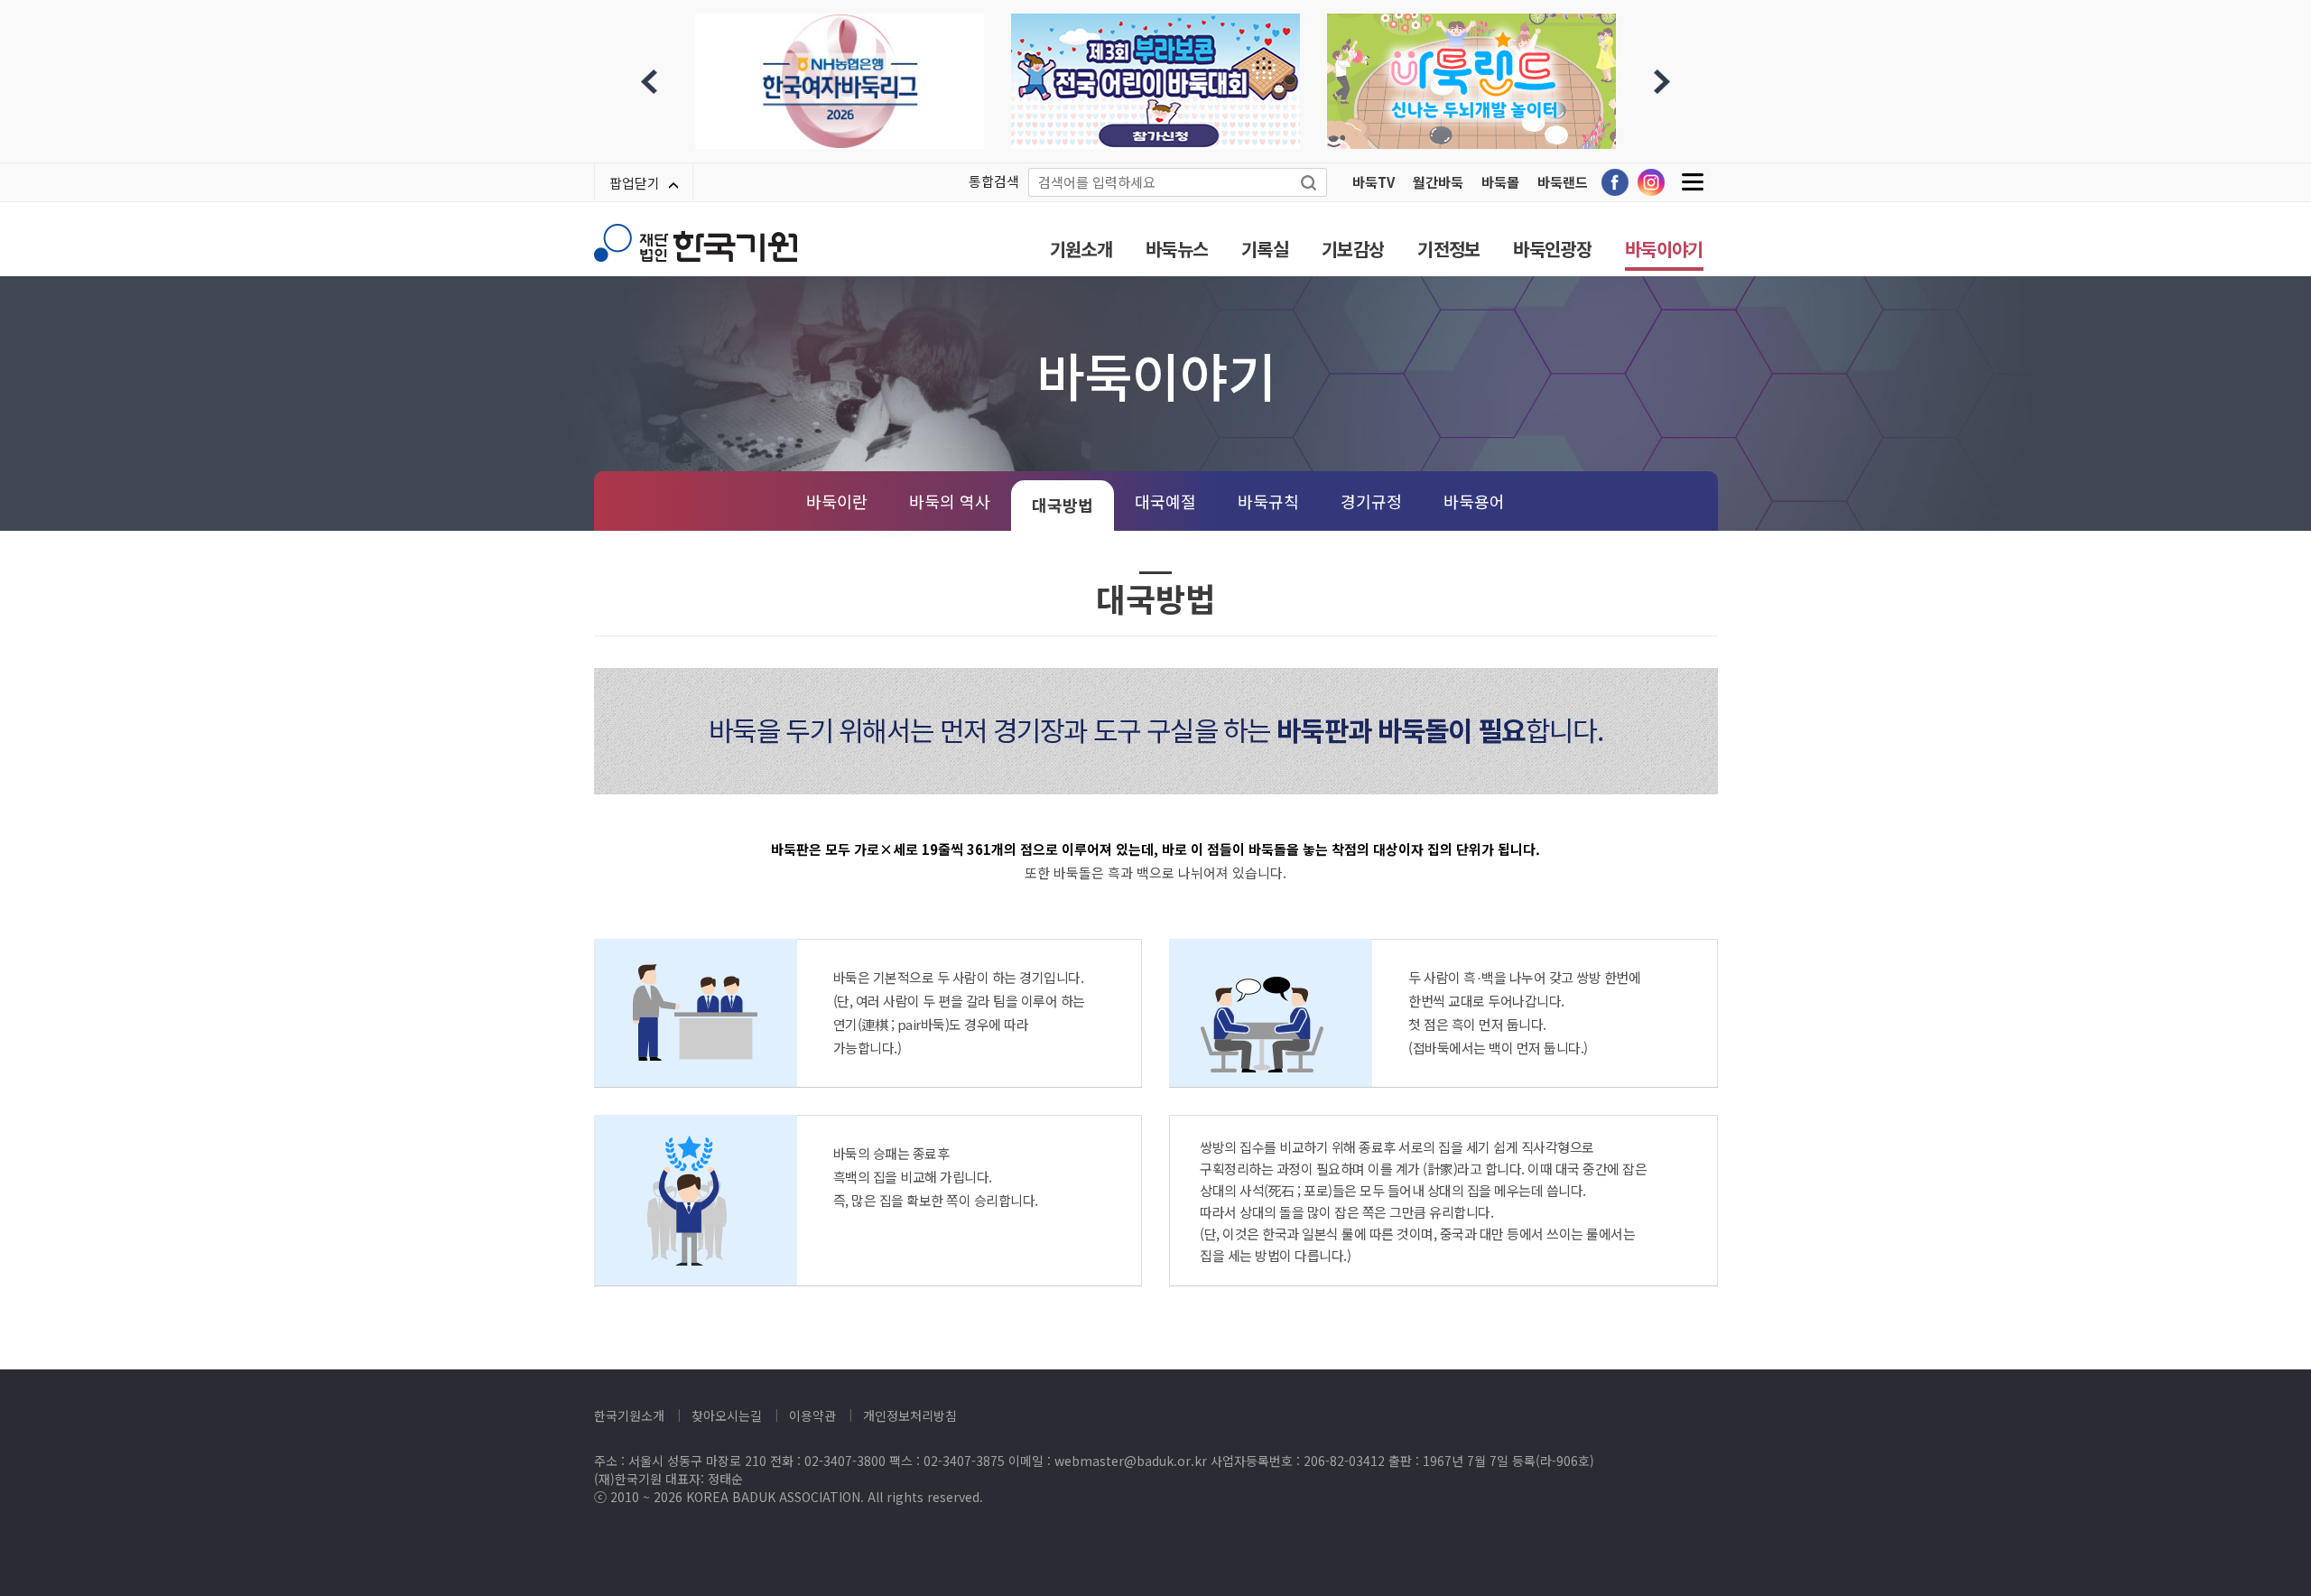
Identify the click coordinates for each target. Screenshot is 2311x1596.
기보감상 (1353, 249)
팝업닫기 (635, 183)
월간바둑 (1438, 182)
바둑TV (1374, 182)
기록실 (1265, 249)
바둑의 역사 (950, 501)
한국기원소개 (629, 1415)
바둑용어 (1474, 501)
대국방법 (1063, 505)
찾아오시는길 (727, 1415)
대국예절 (1165, 501)
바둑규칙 (1268, 501)
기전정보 (1448, 249)
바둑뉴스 (1177, 249)
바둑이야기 (1664, 249)
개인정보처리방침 (910, 1415)
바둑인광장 (1552, 249)
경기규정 (1371, 501)
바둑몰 (1500, 182)
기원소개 (1081, 249)
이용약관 (812, 1415)
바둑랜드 (1563, 182)
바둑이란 (837, 501)
